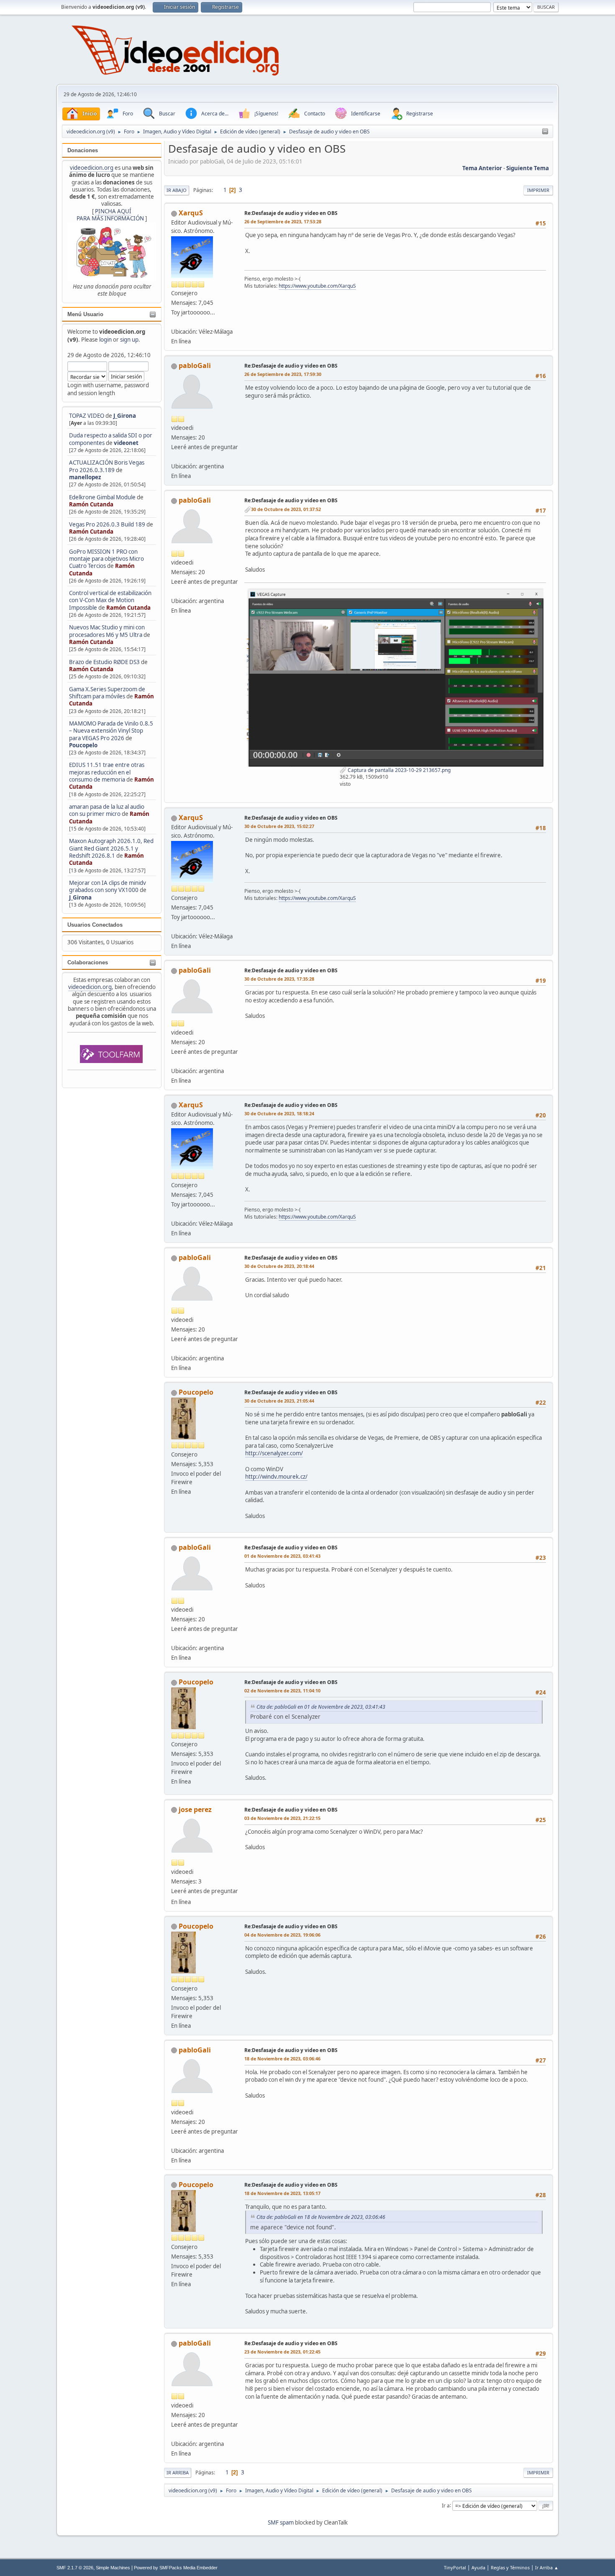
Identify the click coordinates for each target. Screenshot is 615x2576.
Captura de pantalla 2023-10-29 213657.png (398, 770)
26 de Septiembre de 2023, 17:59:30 (283, 374)
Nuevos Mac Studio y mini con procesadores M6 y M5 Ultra (107, 631)
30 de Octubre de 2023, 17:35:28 (279, 979)
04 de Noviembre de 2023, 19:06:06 (282, 1935)
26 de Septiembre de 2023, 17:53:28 (283, 221)
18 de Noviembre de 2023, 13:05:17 (282, 2193)
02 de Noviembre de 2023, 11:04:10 (282, 1690)
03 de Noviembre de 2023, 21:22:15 (282, 1818)
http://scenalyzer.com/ (274, 1453)
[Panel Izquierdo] (545, 132)
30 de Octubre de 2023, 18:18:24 (279, 1113)
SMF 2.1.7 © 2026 (75, 2568)
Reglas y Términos (510, 2567)
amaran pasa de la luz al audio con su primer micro (107, 810)
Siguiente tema (528, 168)
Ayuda (478, 2567)
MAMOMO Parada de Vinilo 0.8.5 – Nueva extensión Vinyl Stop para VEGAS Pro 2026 (111, 731)
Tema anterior (482, 168)
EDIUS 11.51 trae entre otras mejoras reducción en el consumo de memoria (107, 772)
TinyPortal (455, 2567)
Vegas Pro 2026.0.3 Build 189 (107, 524)
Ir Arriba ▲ (547, 2567)
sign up (129, 340)
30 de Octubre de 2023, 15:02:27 (279, 826)
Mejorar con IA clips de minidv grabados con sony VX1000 (108, 886)
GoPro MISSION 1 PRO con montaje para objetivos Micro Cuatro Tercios (106, 559)
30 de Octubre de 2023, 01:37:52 (286, 509)
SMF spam (281, 2522)
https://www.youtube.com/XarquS (317, 286)
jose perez (195, 1809)
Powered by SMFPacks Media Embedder (176, 2568)
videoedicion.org (92, 168)
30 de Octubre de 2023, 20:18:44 (279, 1266)
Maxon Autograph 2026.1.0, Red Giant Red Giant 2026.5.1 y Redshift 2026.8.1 (111, 848)
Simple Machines (113, 2568)
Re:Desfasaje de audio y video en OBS (291, 213)
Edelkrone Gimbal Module (102, 497)
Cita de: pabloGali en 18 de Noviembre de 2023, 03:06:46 (321, 2217)
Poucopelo (83, 745)
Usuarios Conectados (95, 925)
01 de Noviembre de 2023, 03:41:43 (282, 1556)
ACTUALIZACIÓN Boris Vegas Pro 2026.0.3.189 (107, 466)
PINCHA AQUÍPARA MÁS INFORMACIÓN (110, 215)
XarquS (191, 213)
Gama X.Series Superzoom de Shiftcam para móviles (107, 693)
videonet (126, 443)
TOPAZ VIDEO (87, 416)
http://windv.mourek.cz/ (276, 1477)
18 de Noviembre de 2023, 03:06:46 (282, 2058)
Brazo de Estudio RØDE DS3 (104, 662)
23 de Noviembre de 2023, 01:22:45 (282, 2352)
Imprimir (538, 190)
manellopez (85, 477)
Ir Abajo (177, 190)
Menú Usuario (85, 314)
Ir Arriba (178, 2472)
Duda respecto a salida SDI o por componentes (111, 439)
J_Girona (125, 416)
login (105, 340)
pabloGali (195, 365)
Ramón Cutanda (91, 504)
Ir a (446, 2505)
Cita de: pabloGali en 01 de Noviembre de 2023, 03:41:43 (321, 1707)
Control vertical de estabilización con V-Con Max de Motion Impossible (110, 600)
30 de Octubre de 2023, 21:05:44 (279, 1401)
